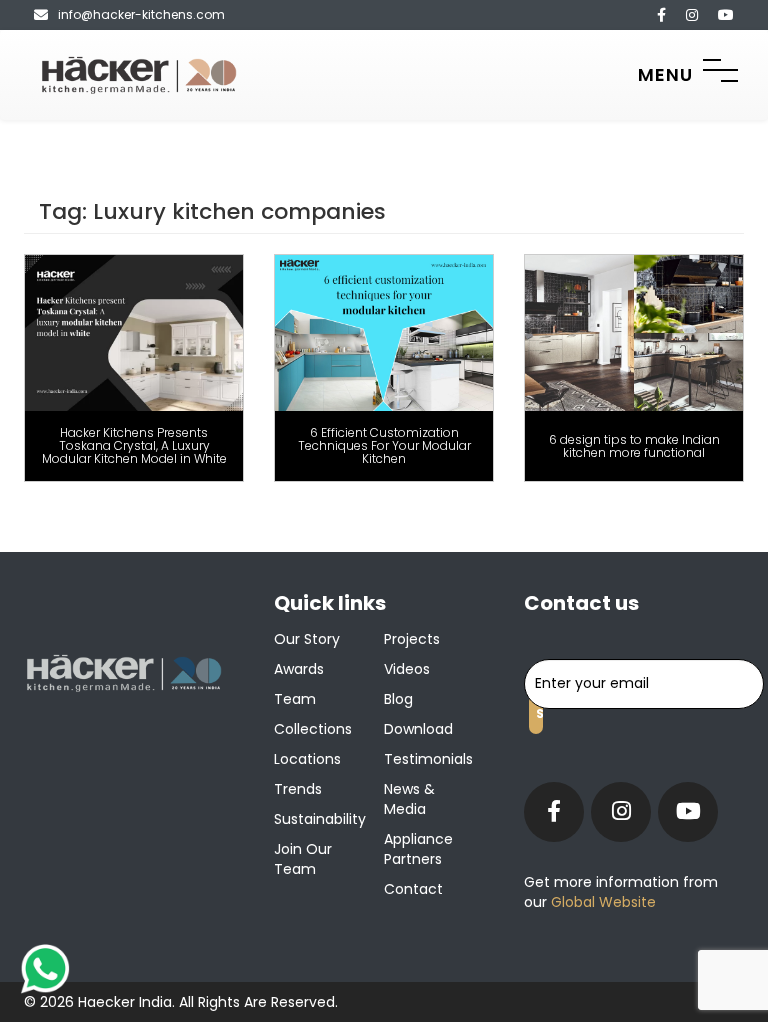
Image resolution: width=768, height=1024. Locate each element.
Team (295, 699)
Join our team (303, 859)
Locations (307, 759)
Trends (298, 789)
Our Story (307, 639)
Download (418, 729)
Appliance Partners (418, 849)
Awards (299, 669)
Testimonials (428, 759)
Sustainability (320, 819)
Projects (412, 639)
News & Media (409, 799)
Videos (407, 669)
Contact (413, 889)
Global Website (601, 902)
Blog (398, 699)
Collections (313, 729)
